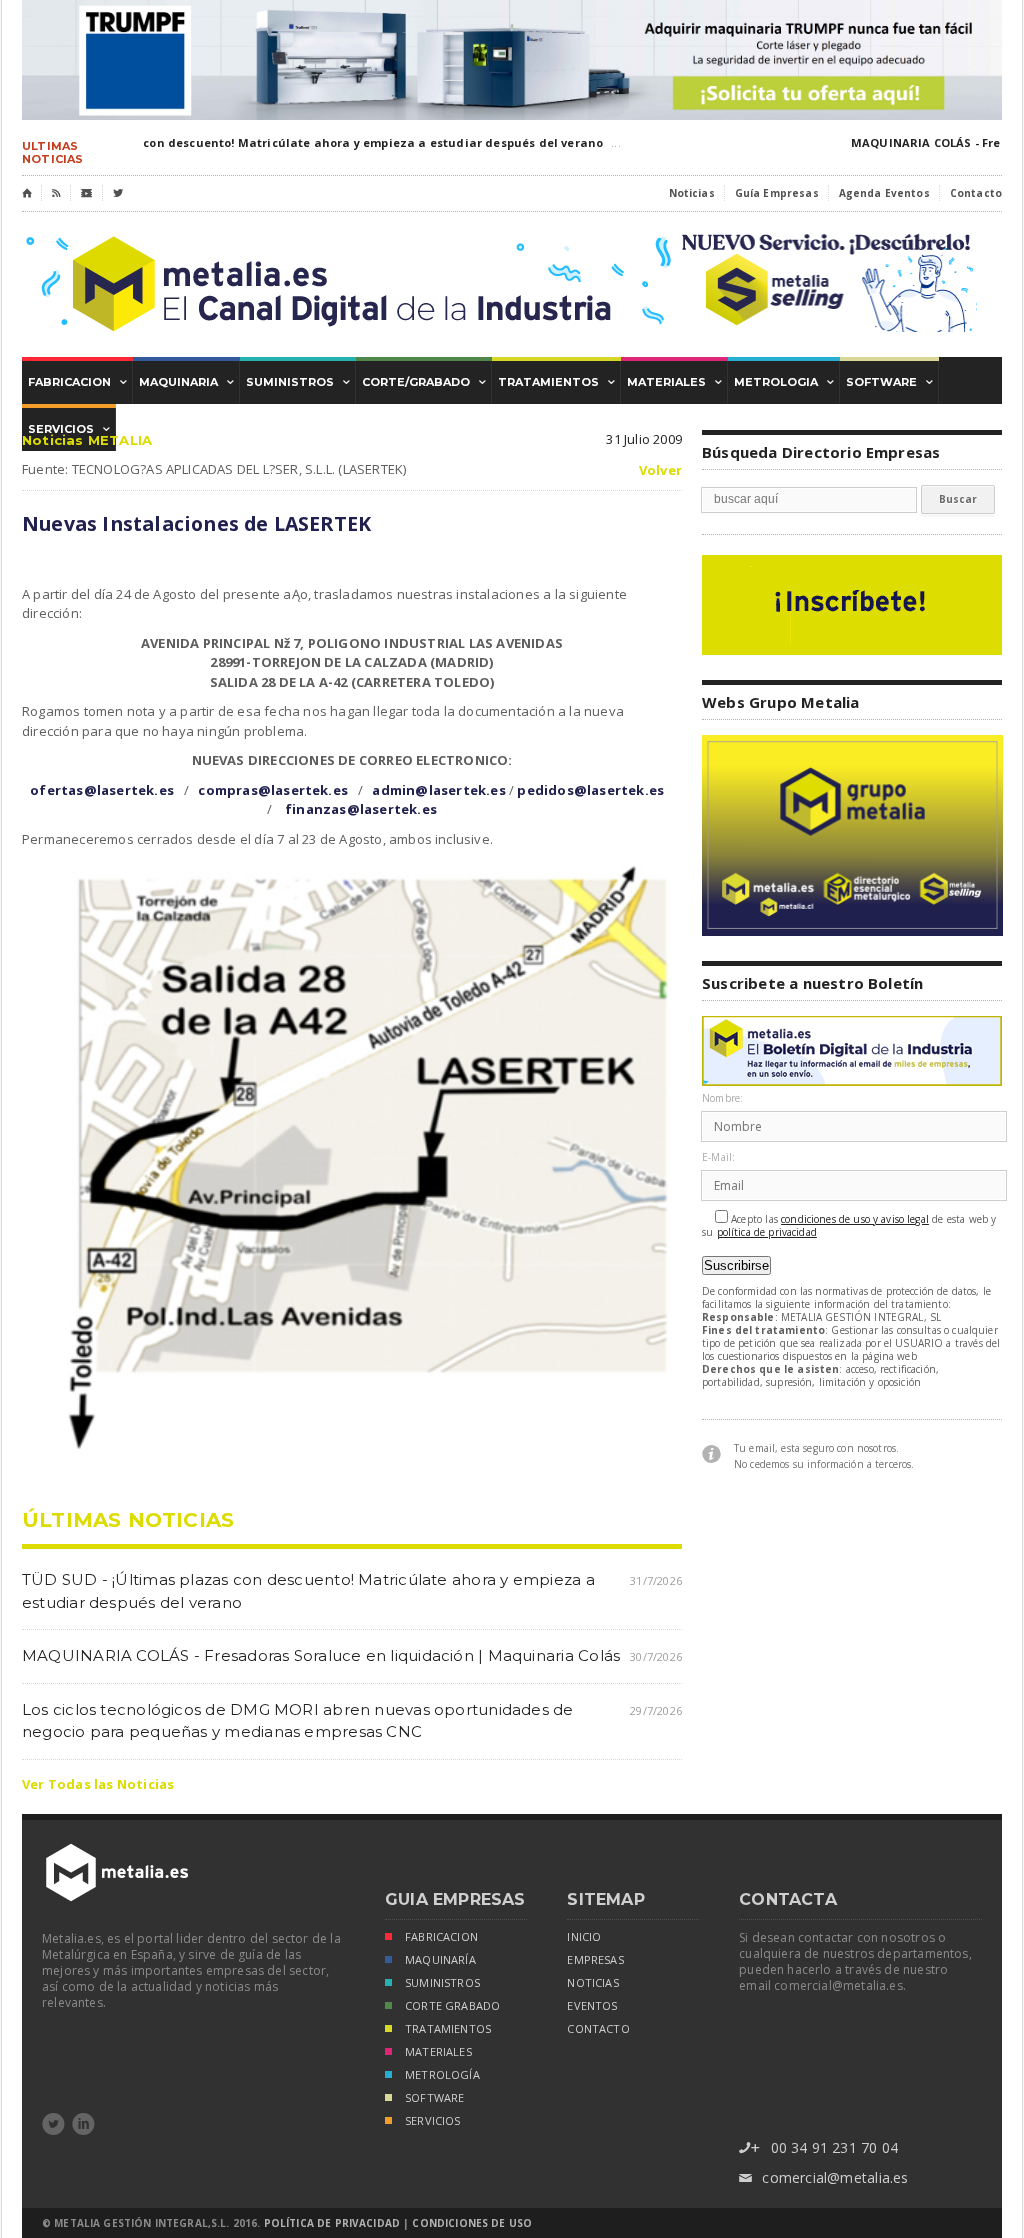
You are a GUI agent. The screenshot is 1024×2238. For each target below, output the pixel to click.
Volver (660, 470)
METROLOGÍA (442, 2075)
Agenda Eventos (884, 193)
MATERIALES (438, 2052)
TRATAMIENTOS (448, 2029)
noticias (592, 1983)
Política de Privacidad (332, 2223)
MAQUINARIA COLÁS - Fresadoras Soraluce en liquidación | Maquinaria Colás (321, 1655)
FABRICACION (441, 1937)
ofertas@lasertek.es (102, 790)
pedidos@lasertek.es (590, 790)
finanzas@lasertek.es (361, 809)
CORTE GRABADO (452, 2006)
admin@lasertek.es (438, 790)
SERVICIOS (433, 2121)
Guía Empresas (777, 193)
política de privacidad (767, 1232)
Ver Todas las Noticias (98, 1784)
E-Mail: (718, 1157)
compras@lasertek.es (273, 790)
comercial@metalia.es (823, 2177)
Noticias (692, 193)
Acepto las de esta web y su (849, 1225)
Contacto (976, 193)
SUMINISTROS (442, 1983)
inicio (584, 1937)
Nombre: (722, 1098)
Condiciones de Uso (472, 2223)
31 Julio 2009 (644, 439)
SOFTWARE (434, 2098)
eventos (592, 2006)
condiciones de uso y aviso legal (855, 1219)
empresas (595, 1960)
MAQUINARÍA (440, 1960)
